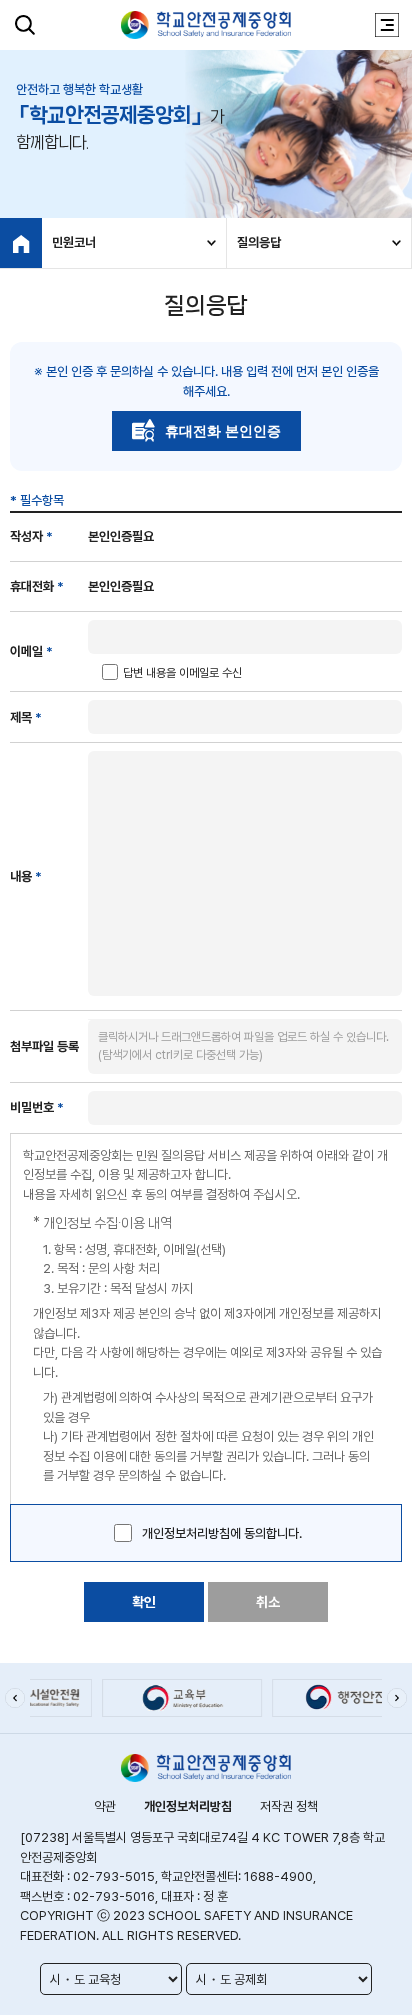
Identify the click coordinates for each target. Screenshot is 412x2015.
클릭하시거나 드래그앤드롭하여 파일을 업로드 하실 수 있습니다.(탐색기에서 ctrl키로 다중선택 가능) (243, 1046)
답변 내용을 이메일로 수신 (182, 673)
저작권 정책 (289, 1806)
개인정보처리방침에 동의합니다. (222, 1533)
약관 (105, 1806)
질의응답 (259, 242)
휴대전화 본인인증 (223, 431)
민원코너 (74, 242)
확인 (144, 1602)
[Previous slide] (15, 1698)
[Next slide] (397, 1698)
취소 (268, 1602)
